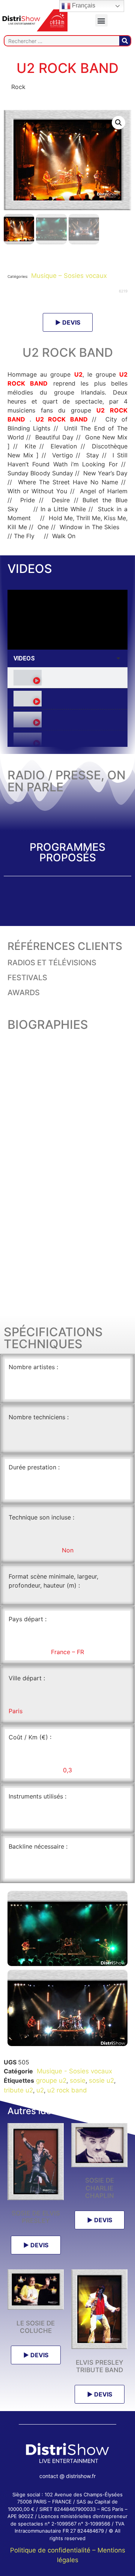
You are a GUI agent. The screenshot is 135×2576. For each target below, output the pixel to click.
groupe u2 (51, 2080)
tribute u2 (18, 2090)
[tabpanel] (67, 620)
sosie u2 (101, 2080)
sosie (78, 2080)
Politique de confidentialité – (54, 2550)
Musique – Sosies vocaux (68, 276)
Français (83, 5)
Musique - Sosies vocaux (73, 2071)
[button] (101, 20)
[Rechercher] (125, 41)
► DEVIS (68, 322)
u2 (40, 2090)
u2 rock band (67, 2090)
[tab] (67, 678)
